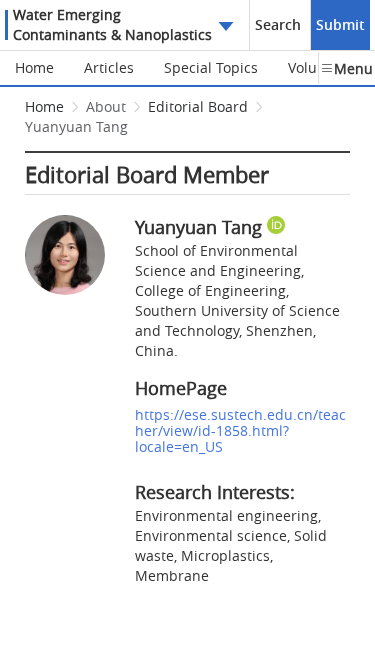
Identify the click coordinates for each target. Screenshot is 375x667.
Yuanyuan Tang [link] (76, 126)
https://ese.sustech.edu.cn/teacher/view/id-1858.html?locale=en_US (240, 430)
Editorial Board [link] (198, 106)
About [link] (106, 106)
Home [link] (44, 106)
